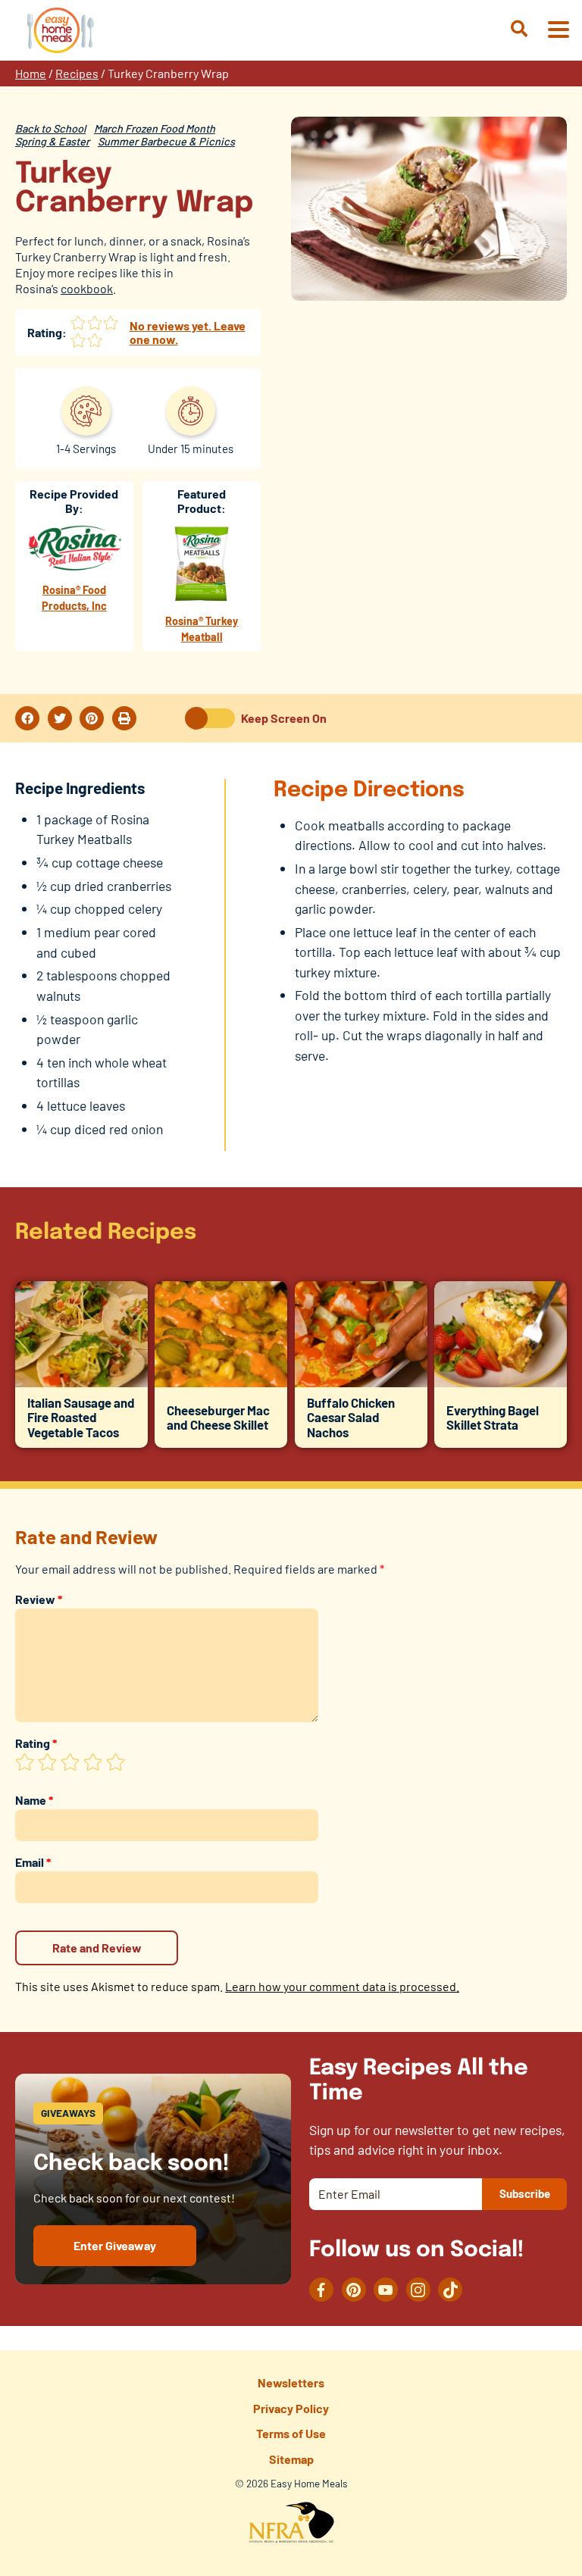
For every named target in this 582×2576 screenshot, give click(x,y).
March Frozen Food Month (155, 128)
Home (31, 73)
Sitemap (291, 2459)
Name (34, 1800)
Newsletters (291, 2382)
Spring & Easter (52, 141)
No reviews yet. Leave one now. (188, 332)
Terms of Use (291, 2433)
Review (39, 1599)
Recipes (77, 73)
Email (33, 1862)
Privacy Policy (291, 2408)
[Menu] (558, 31)
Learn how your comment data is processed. (342, 1986)
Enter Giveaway (115, 2245)
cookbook (87, 288)
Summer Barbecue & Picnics (166, 141)
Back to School (50, 128)
